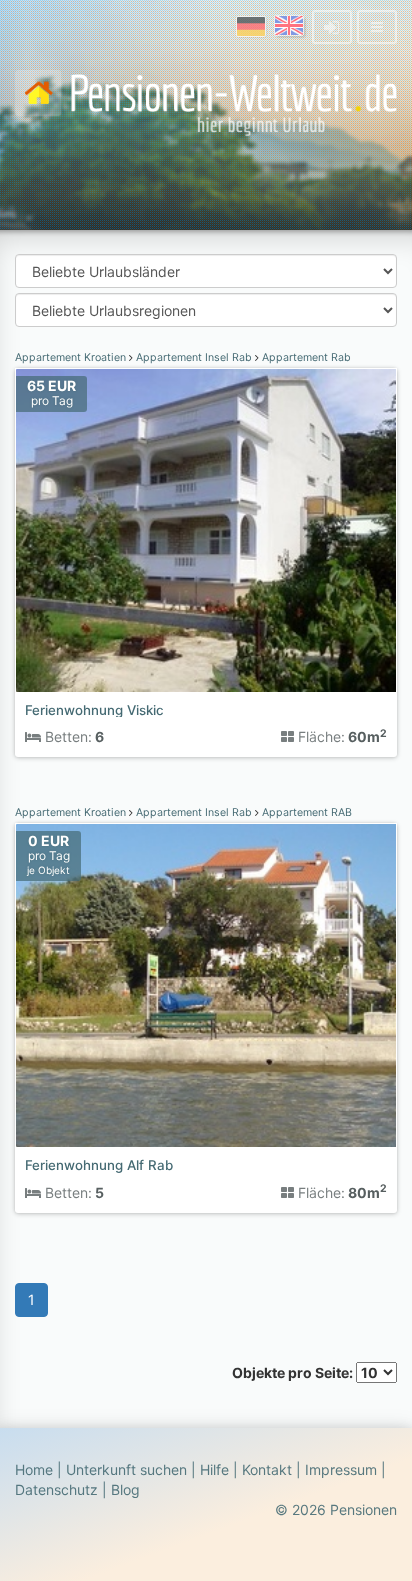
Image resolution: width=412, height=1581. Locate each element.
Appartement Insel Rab (194, 357)
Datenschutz (56, 1489)
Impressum (341, 1469)
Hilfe (214, 1469)
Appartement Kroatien (72, 357)
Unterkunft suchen (126, 1469)
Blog (125, 1489)
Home (34, 1469)
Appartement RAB (305, 812)
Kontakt (267, 1469)
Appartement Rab (305, 357)
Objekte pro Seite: (294, 1372)
